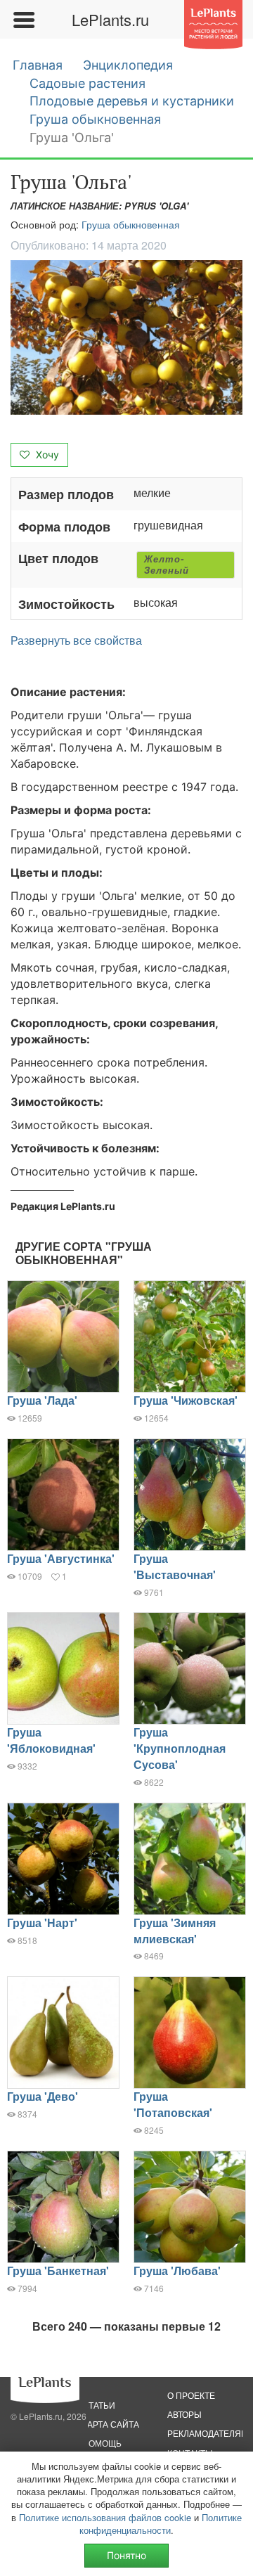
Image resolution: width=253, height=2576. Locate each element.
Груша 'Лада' (42, 1400)
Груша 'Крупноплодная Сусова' (180, 1748)
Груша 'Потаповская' (173, 2104)
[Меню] (23, 20)
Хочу (46, 455)
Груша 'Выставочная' (175, 1566)
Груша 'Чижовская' (186, 1400)
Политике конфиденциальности (161, 2524)
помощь (102, 2443)
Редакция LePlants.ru (63, 1206)
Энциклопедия (128, 65)
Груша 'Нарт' (42, 1923)
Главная (38, 65)
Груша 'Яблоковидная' (51, 1740)
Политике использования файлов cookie (105, 2517)
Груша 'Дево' (43, 2096)
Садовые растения (87, 83)
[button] (126, 337)
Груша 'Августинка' (61, 1558)
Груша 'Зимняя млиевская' (175, 1931)
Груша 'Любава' (177, 2271)
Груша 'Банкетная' (58, 2271)
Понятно (126, 2555)
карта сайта (111, 2424)
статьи (99, 2405)
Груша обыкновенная (95, 119)
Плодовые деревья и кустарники (132, 101)
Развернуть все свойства (76, 640)
